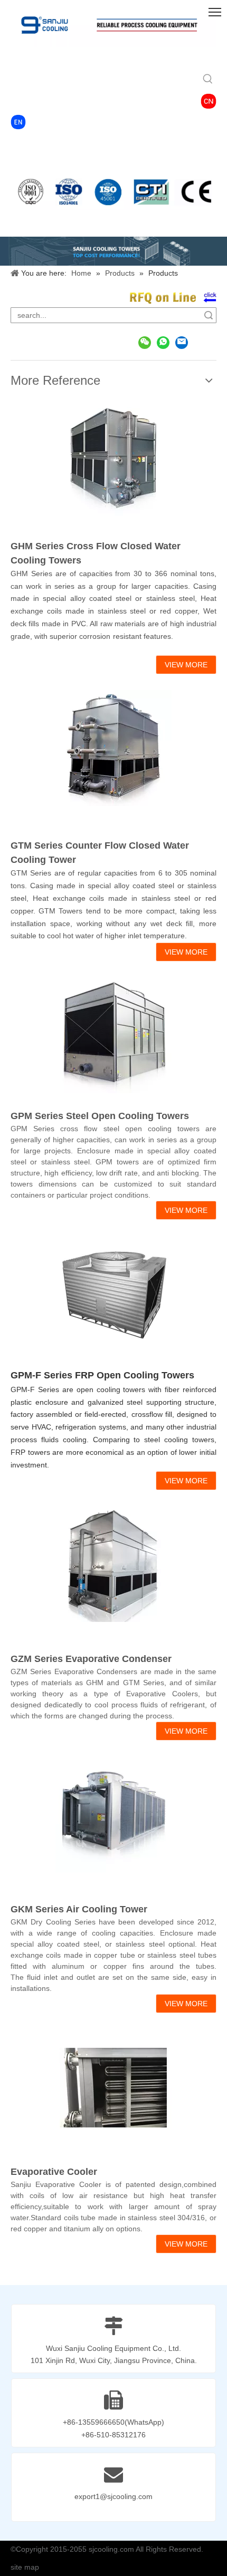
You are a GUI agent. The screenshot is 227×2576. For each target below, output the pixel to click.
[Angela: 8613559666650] (163, 342)
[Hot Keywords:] (208, 80)
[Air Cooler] (113, 1814)
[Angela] (145, 342)
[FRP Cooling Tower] (113, 1294)
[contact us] (172, 298)
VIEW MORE (186, 665)
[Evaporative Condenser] (113, 1564)
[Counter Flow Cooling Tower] (113, 748)
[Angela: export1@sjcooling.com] (182, 342)
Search (209, 315)
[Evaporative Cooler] (113, 2087)
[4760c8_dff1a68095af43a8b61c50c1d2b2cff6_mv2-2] (209, 101)
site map (25, 2567)
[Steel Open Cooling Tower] (113, 1035)
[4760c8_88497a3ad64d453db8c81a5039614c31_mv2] (18, 122)
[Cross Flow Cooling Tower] (113, 458)
